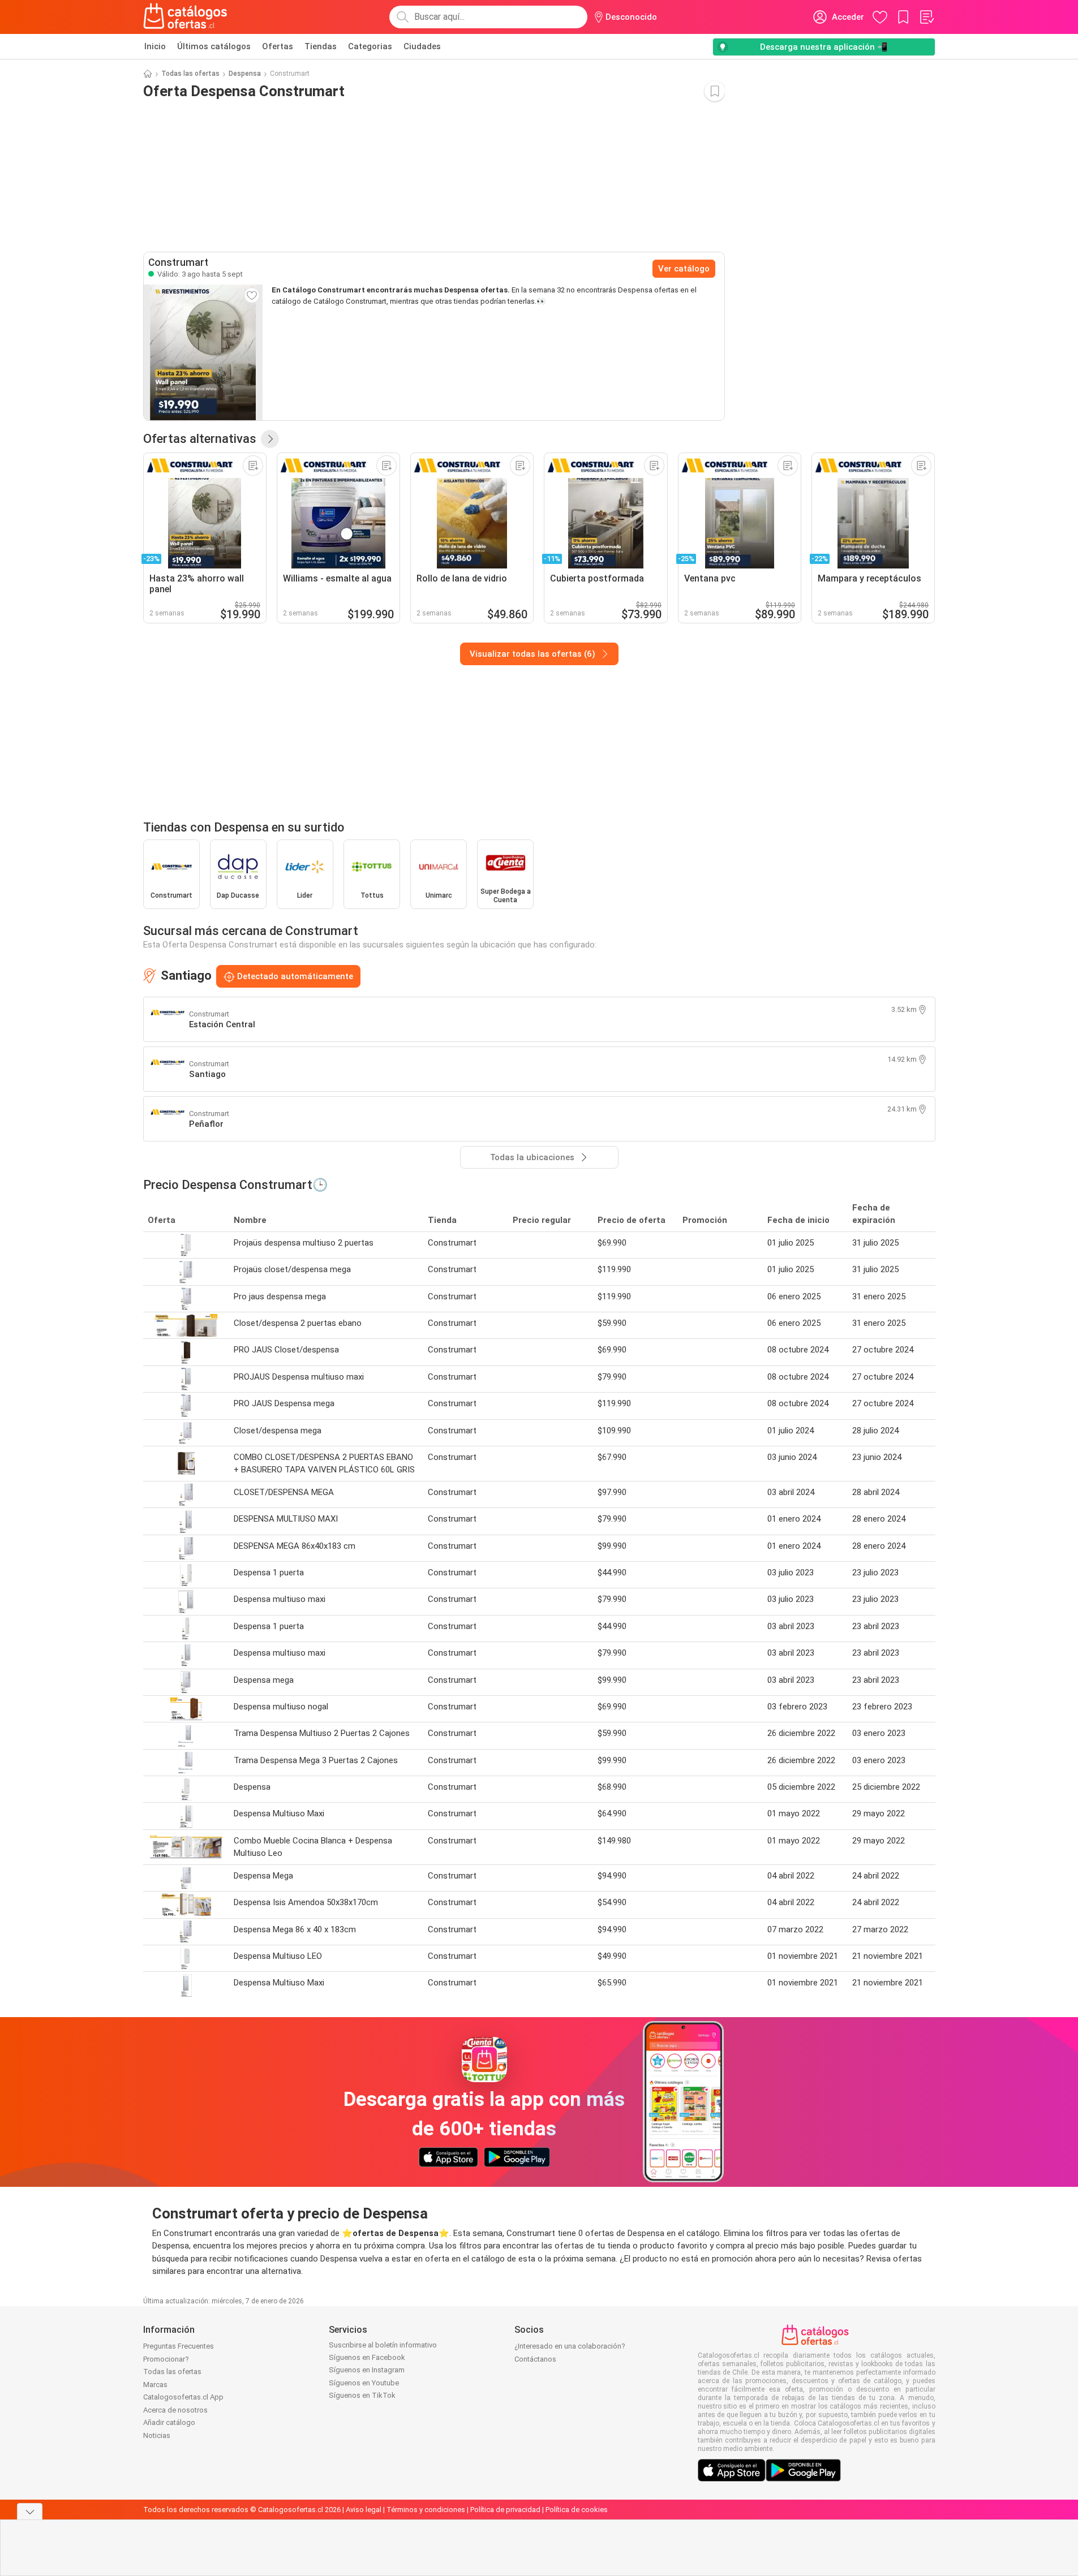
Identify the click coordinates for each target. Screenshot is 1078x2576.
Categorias (370, 46)
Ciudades (422, 46)
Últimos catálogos (214, 46)
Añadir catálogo (169, 2422)
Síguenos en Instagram (367, 2370)
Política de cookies (577, 2510)
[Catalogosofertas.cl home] (187, 17)
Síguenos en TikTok (362, 2395)
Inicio (155, 46)
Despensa (245, 74)
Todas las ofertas (190, 74)
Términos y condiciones (426, 2510)
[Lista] (926, 17)
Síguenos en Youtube (364, 2383)
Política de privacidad (505, 2510)
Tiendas (321, 46)
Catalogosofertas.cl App (183, 2397)
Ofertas (278, 46)
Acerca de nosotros (175, 2410)
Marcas (155, 2385)
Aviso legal (364, 2510)
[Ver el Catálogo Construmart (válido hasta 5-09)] (203, 352)
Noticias (157, 2435)
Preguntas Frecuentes (179, 2346)
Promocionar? (166, 2359)
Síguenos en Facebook (367, 2357)
